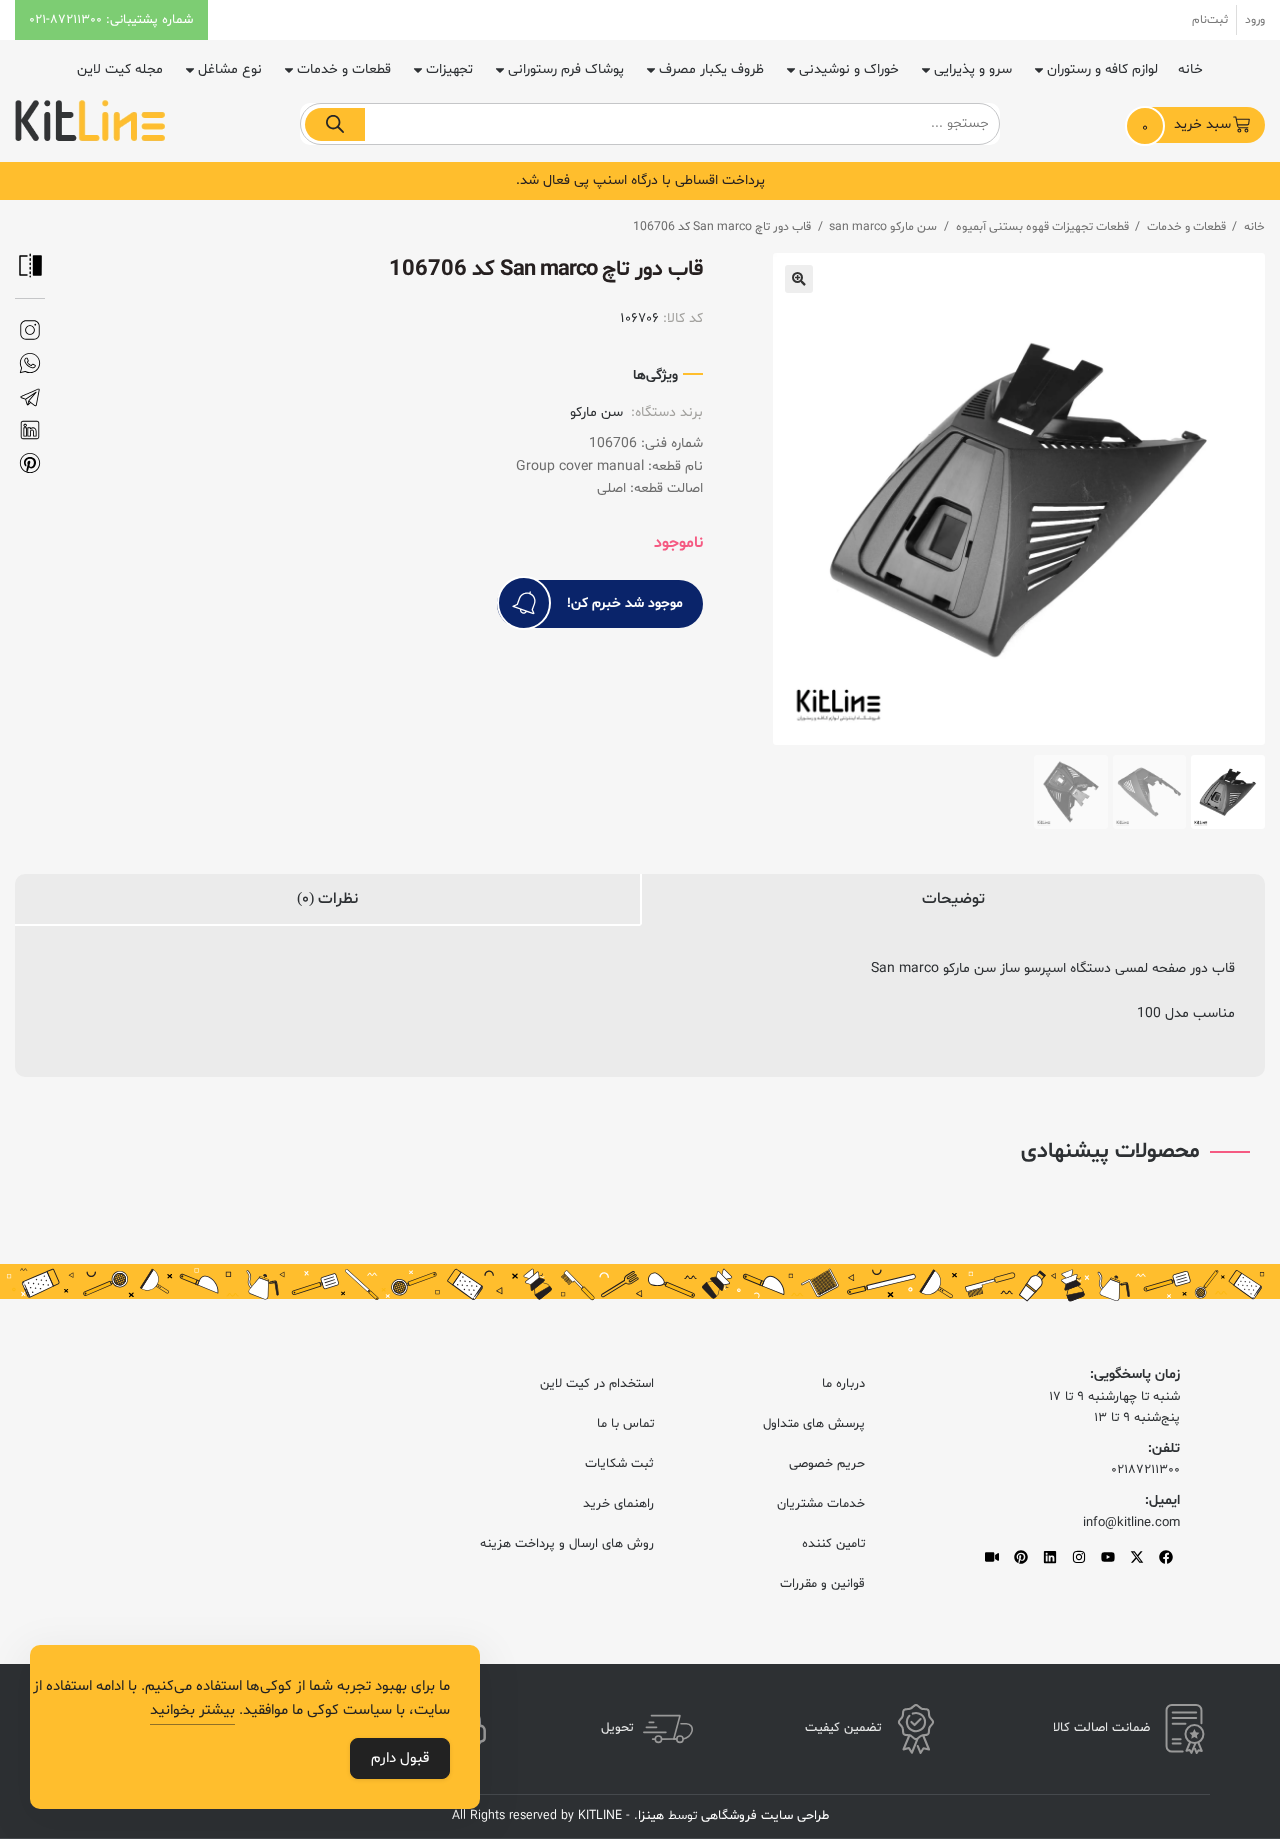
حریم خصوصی (827, 1464)
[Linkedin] (1050, 1557)
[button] (799, 279)
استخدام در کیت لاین (597, 1384)
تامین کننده (833, 1544)
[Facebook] (1166, 1557)
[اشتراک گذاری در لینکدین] (30, 430)
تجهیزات (449, 69)
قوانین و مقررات (822, 1584)
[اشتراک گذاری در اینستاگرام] (30, 330)
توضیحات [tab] (953, 899)
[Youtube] (1108, 1557)
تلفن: (1164, 1448)
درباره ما (843, 1384)
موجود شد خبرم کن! (625, 603)
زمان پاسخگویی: (1135, 1374)
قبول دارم (400, 1758)
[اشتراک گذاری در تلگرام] (30, 397)
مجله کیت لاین (120, 69)
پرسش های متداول (814, 1424)
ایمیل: (1162, 1500)
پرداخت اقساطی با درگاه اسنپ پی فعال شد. (640, 180)
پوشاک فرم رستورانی (566, 69)
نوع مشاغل (230, 69)
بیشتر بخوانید (192, 1710)
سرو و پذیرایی (973, 69)
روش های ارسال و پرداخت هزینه (567, 1544)
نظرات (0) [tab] (327, 899)
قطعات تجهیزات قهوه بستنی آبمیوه (1042, 227)
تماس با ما (625, 1424)
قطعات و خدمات (344, 69)
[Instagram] (1079, 1557)
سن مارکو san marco (883, 227)
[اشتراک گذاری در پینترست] (30, 463)
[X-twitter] (1137, 1557)
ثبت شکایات (619, 1464)
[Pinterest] (1021, 1557)
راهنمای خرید (618, 1504)
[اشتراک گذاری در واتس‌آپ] (30, 363)
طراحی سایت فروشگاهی (763, 1816)
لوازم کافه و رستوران (1102, 69)
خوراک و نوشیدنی (849, 69)
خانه (1190, 69)
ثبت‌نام (1210, 20)
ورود (1255, 20)
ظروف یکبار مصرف (711, 69)
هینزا (651, 1816)
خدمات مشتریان (821, 1504)
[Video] (992, 1557)
